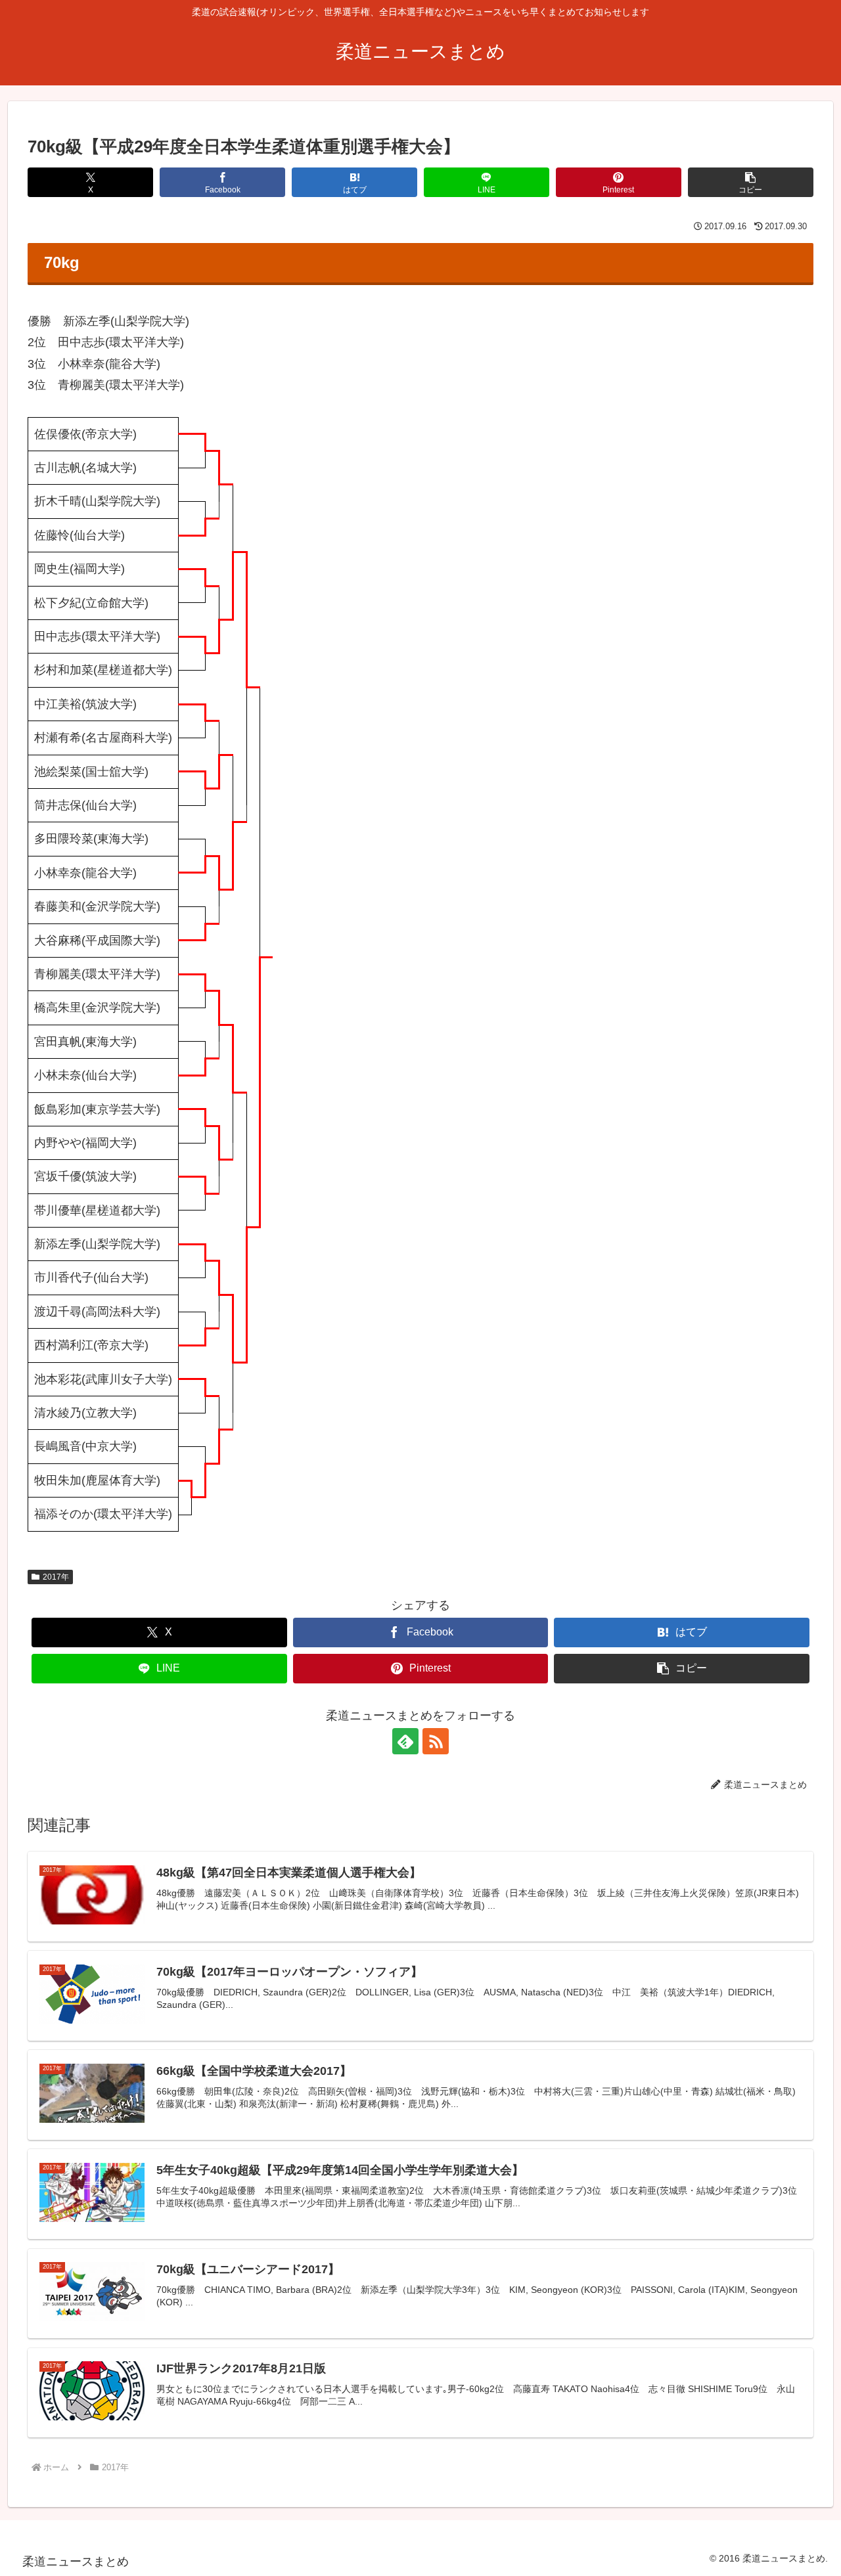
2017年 (56, 1577)
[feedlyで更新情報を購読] (405, 1741)
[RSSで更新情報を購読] (436, 1741)
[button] (751, 182)
